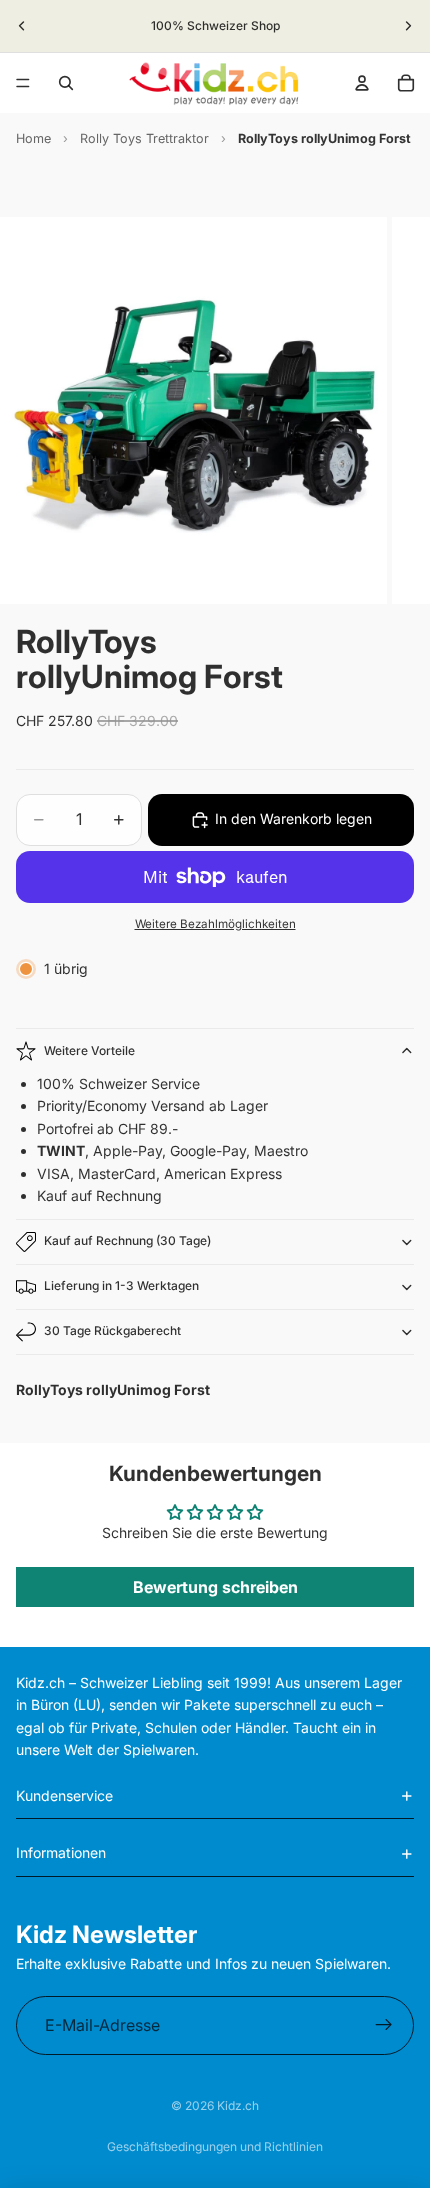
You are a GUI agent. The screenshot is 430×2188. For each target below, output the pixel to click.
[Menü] (23, 83)
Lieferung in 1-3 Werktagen (121, 1285)
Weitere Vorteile (89, 1050)
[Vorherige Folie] (22, 26)
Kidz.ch (238, 2105)
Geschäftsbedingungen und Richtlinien (215, 2146)
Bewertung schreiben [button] (215, 1587)
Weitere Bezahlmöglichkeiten (215, 924)
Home (33, 138)
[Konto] (362, 83)
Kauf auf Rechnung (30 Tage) (127, 1240)
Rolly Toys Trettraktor (144, 138)
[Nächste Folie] (408, 26)
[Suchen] (66, 83)
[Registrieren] (384, 2026)
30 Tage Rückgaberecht (112, 1330)
